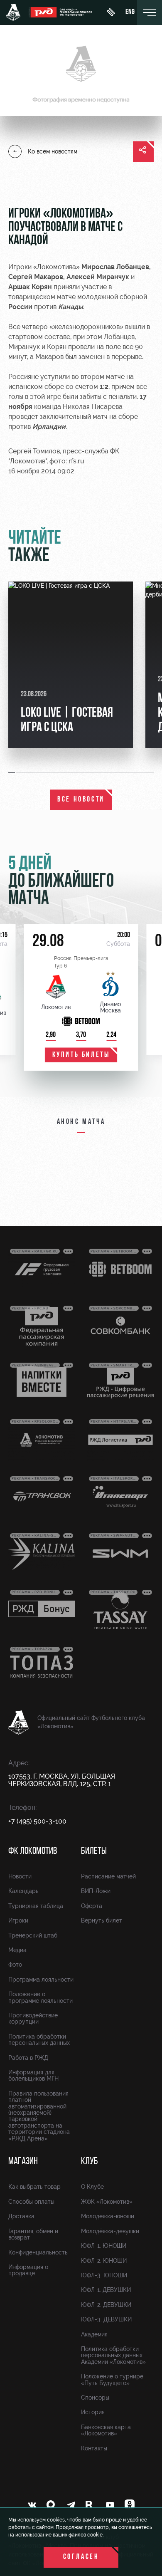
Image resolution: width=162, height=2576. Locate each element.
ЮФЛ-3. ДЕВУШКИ (106, 2319)
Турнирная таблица (36, 1906)
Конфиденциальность (38, 2252)
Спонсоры (95, 2398)
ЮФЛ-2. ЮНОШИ (104, 2261)
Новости (20, 1876)
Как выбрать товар (34, 2187)
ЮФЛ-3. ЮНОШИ (104, 2275)
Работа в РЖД (28, 2058)
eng (130, 12)
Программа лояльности (41, 1980)
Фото (15, 1965)
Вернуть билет (102, 1920)
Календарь (23, 1891)
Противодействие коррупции (33, 2018)
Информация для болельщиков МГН (33, 2075)
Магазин (23, 2162)
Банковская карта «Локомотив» (106, 2430)
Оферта (92, 1906)
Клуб (90, 2162)
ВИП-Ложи (96, 1891)
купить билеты (81, 1055)
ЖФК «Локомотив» (107, 2202)
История (93, 2412)
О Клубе (92, 2187)
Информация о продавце (28, 2270)
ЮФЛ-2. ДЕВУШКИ (106, 2305)
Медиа (17, 1950)
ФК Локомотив (33, 1851)
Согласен (81, 2557)
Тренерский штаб (33, 1935)
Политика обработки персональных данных (39, 2040)
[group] (71, 665)
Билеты (94, 1851)
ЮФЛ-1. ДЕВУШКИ (106, 2290)
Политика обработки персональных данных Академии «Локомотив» (113, 2355)
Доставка (21, 2216)
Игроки (18, 1920)
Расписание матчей (108, 1876)
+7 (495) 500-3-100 (37, 1821)
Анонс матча (81, 1122)
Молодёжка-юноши (108, 2216)
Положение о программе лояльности (40, 1997)
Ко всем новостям (53, 151)
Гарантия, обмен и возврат (33, 2234)
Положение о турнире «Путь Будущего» (112, 2379)
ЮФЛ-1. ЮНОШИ (104, 2246)
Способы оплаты (31, 2202)
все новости (81, 800)
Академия (94, 2334)
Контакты (94, 2448)
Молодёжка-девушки (110, 2231)
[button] (12, 773)
